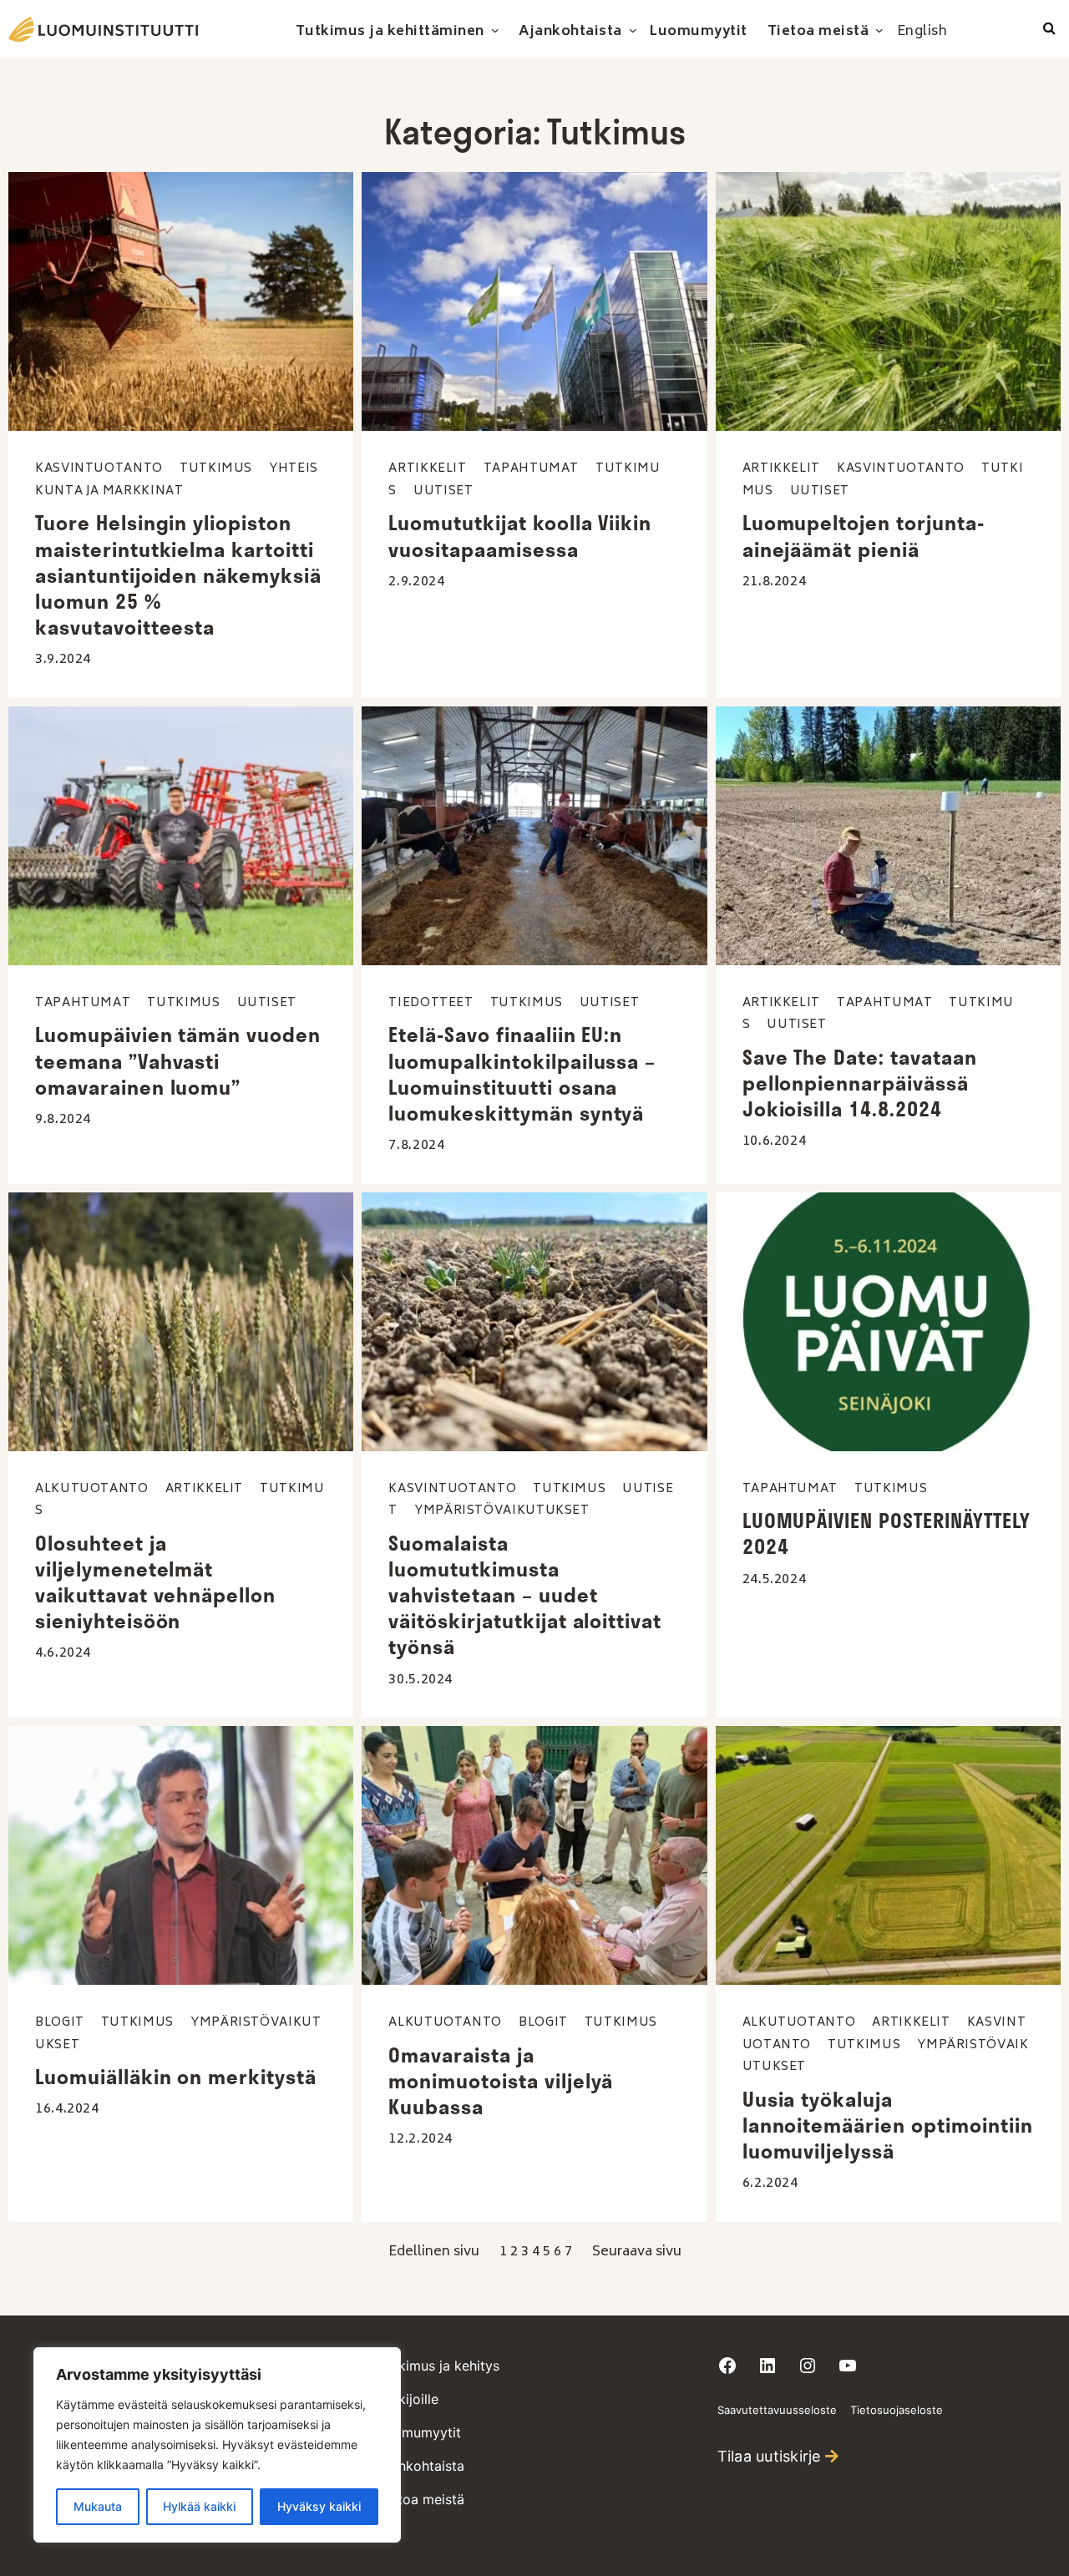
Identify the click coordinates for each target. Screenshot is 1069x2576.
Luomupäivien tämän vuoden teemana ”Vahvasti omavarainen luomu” (178, 1060)
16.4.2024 (67, 2109)
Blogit (60, 2023)
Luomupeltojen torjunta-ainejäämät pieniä (864, 536)
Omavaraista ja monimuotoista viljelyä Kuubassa (501, 2081)
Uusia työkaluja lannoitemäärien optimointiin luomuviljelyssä (888, 2125)
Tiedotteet (431, 1003)
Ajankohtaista (421, 2466)
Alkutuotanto (92, 1489)
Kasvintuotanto (99, 469)
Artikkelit (427, 469)
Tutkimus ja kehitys (439, 2366)
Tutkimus (216, 469)
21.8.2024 (775, 582)
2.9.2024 (416, 582)
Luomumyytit (420, 2432)
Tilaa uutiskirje (769, 2456)
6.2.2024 (770, 2184)
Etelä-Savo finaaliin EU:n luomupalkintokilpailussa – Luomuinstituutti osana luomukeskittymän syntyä (522, 1074)
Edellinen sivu (434, 2252)
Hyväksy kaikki (319, 2506)
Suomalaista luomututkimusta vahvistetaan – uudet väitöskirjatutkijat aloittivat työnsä (525, 1595)
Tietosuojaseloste (897, 2410)
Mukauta (98, 2506)
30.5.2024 (421, 1680)
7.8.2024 (416, 1146)
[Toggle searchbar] (1049, 29)
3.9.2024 (63, 660)
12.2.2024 (421, 2139)
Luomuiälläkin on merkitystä (176, 2077)
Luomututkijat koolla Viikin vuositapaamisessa (520, 536)
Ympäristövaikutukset (502, 1511)
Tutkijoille (408, 2399)
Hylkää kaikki (199, 2506)
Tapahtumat (531, 469)
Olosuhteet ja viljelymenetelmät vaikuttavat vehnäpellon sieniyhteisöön (155, 1582)
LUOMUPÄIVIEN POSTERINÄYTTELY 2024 (887, 1533)
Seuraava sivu (637, 2252)
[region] (217, 2445)
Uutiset (443, 491)
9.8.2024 (63, 1120)
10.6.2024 (775, 1141)
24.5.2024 (775, 1580)
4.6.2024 (63, 1653)
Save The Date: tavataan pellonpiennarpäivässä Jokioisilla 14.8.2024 (860, 1083)
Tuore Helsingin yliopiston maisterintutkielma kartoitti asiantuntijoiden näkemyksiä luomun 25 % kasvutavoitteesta (178, 575)
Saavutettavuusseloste (777, 2410)
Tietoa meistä (421, 2499)
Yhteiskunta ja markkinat (177, 480)
